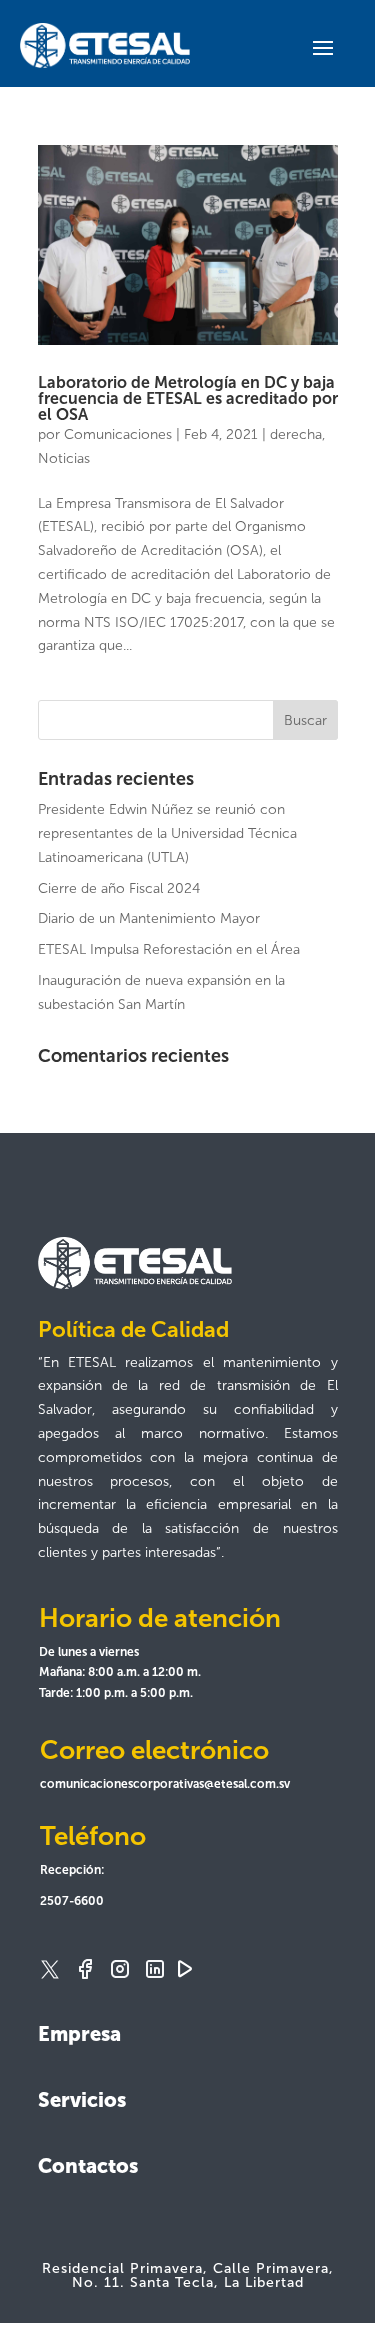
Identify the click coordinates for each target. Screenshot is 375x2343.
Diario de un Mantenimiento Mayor (149, 918)
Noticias (64, 458)
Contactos (88, 2166)
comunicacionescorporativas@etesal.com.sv (165, 1784)
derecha (296, 434)
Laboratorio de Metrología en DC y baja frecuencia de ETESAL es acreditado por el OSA (188, 398)
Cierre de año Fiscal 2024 (119, 888)
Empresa (79, 2034)
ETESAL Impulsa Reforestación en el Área (169, 949)
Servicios (82, 2100)
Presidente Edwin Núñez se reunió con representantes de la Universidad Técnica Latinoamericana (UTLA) (167, 833)
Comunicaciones (118, 434)
